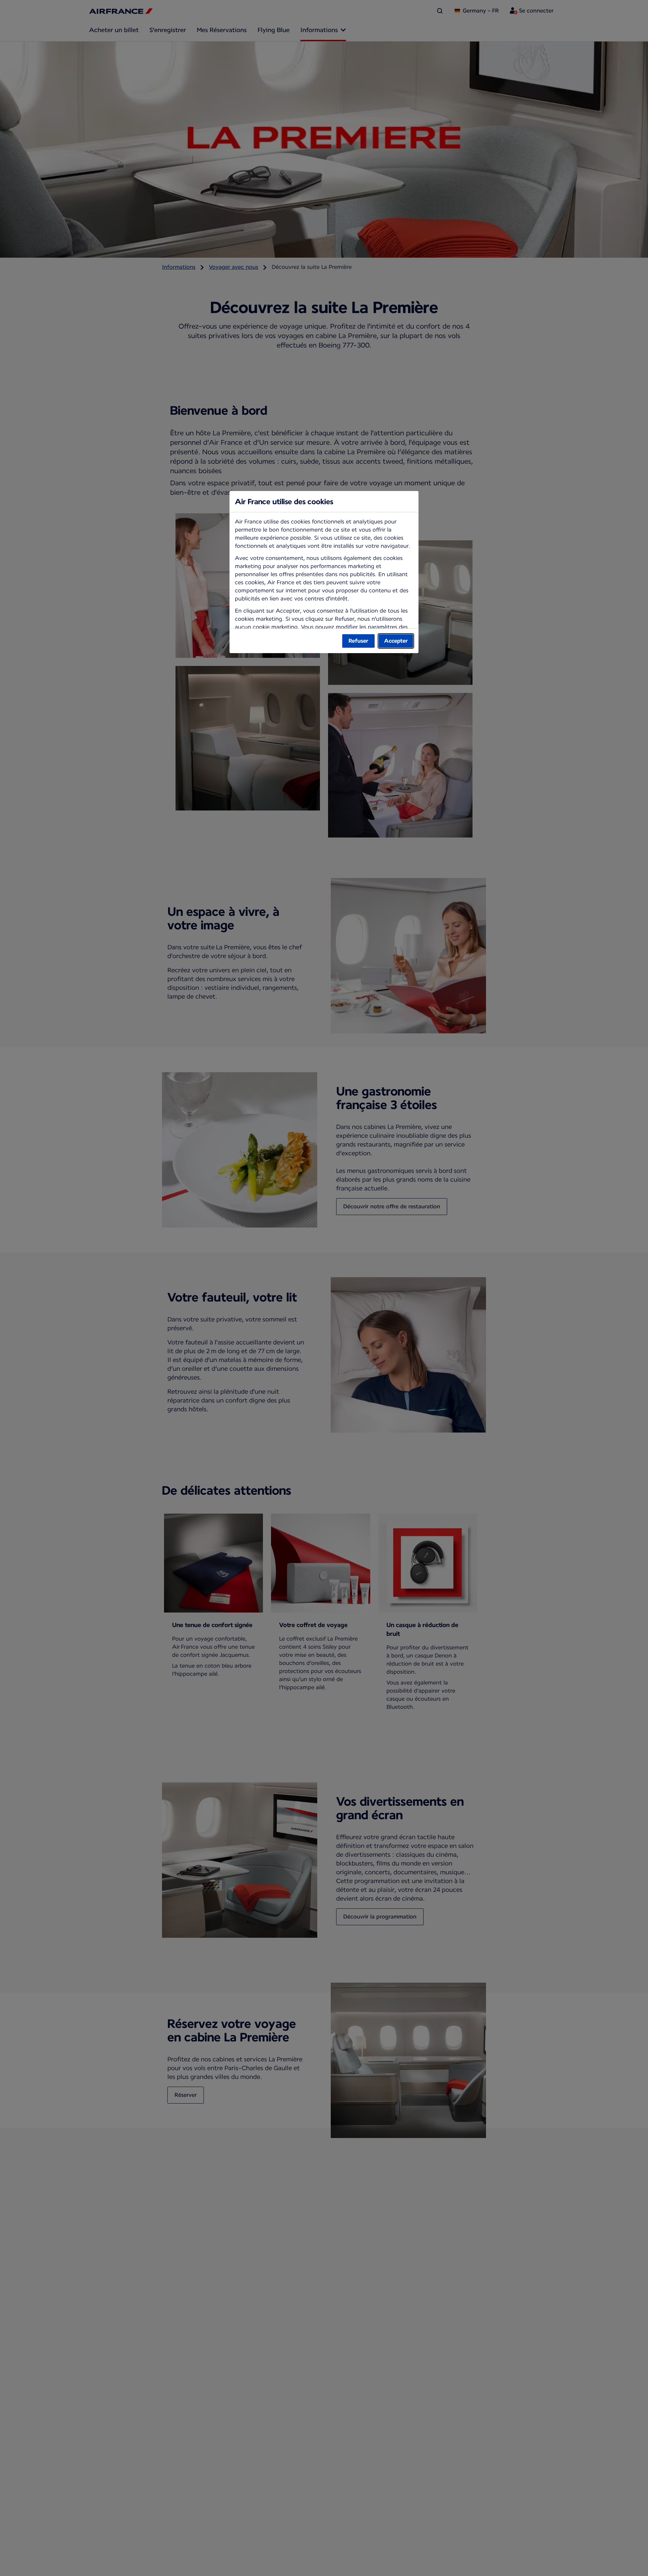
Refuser (358, 641)
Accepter (396, 641)
